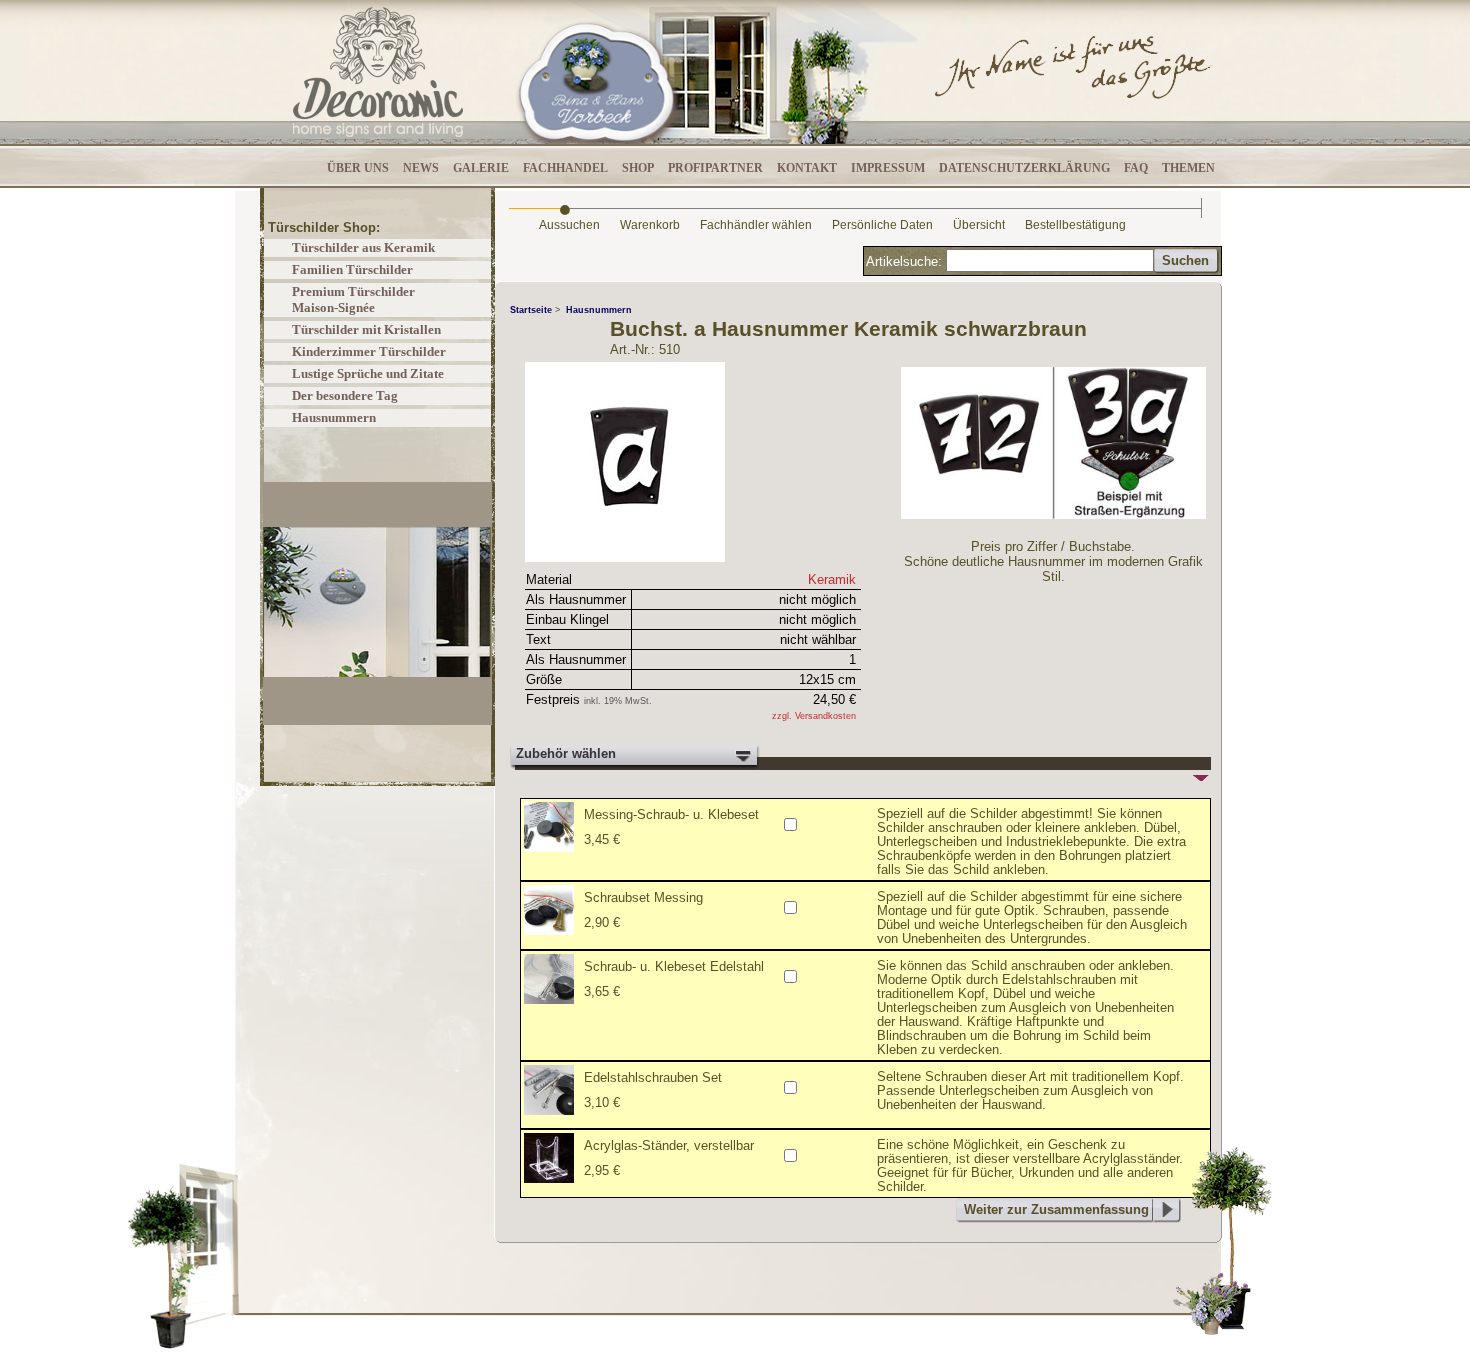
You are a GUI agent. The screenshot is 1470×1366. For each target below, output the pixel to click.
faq (1136, 168)
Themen (1188, 168)
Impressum (888, 168)
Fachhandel (565, 168)
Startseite (531, 310)
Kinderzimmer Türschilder (369, 351)
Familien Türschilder (352, 269)
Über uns (358, 168)
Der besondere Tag (345, 395)
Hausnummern (334, 417)
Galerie (481, 168)
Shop (638, 168)
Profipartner (715, 168)
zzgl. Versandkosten (814, 716)
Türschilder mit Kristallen (366, 329)
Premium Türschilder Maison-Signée (353, 299)
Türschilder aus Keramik (363, 247)
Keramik (832, 579)
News (421, 168)
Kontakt (807, 168)
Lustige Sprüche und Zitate (368, 373)
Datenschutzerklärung (1024, 168)
